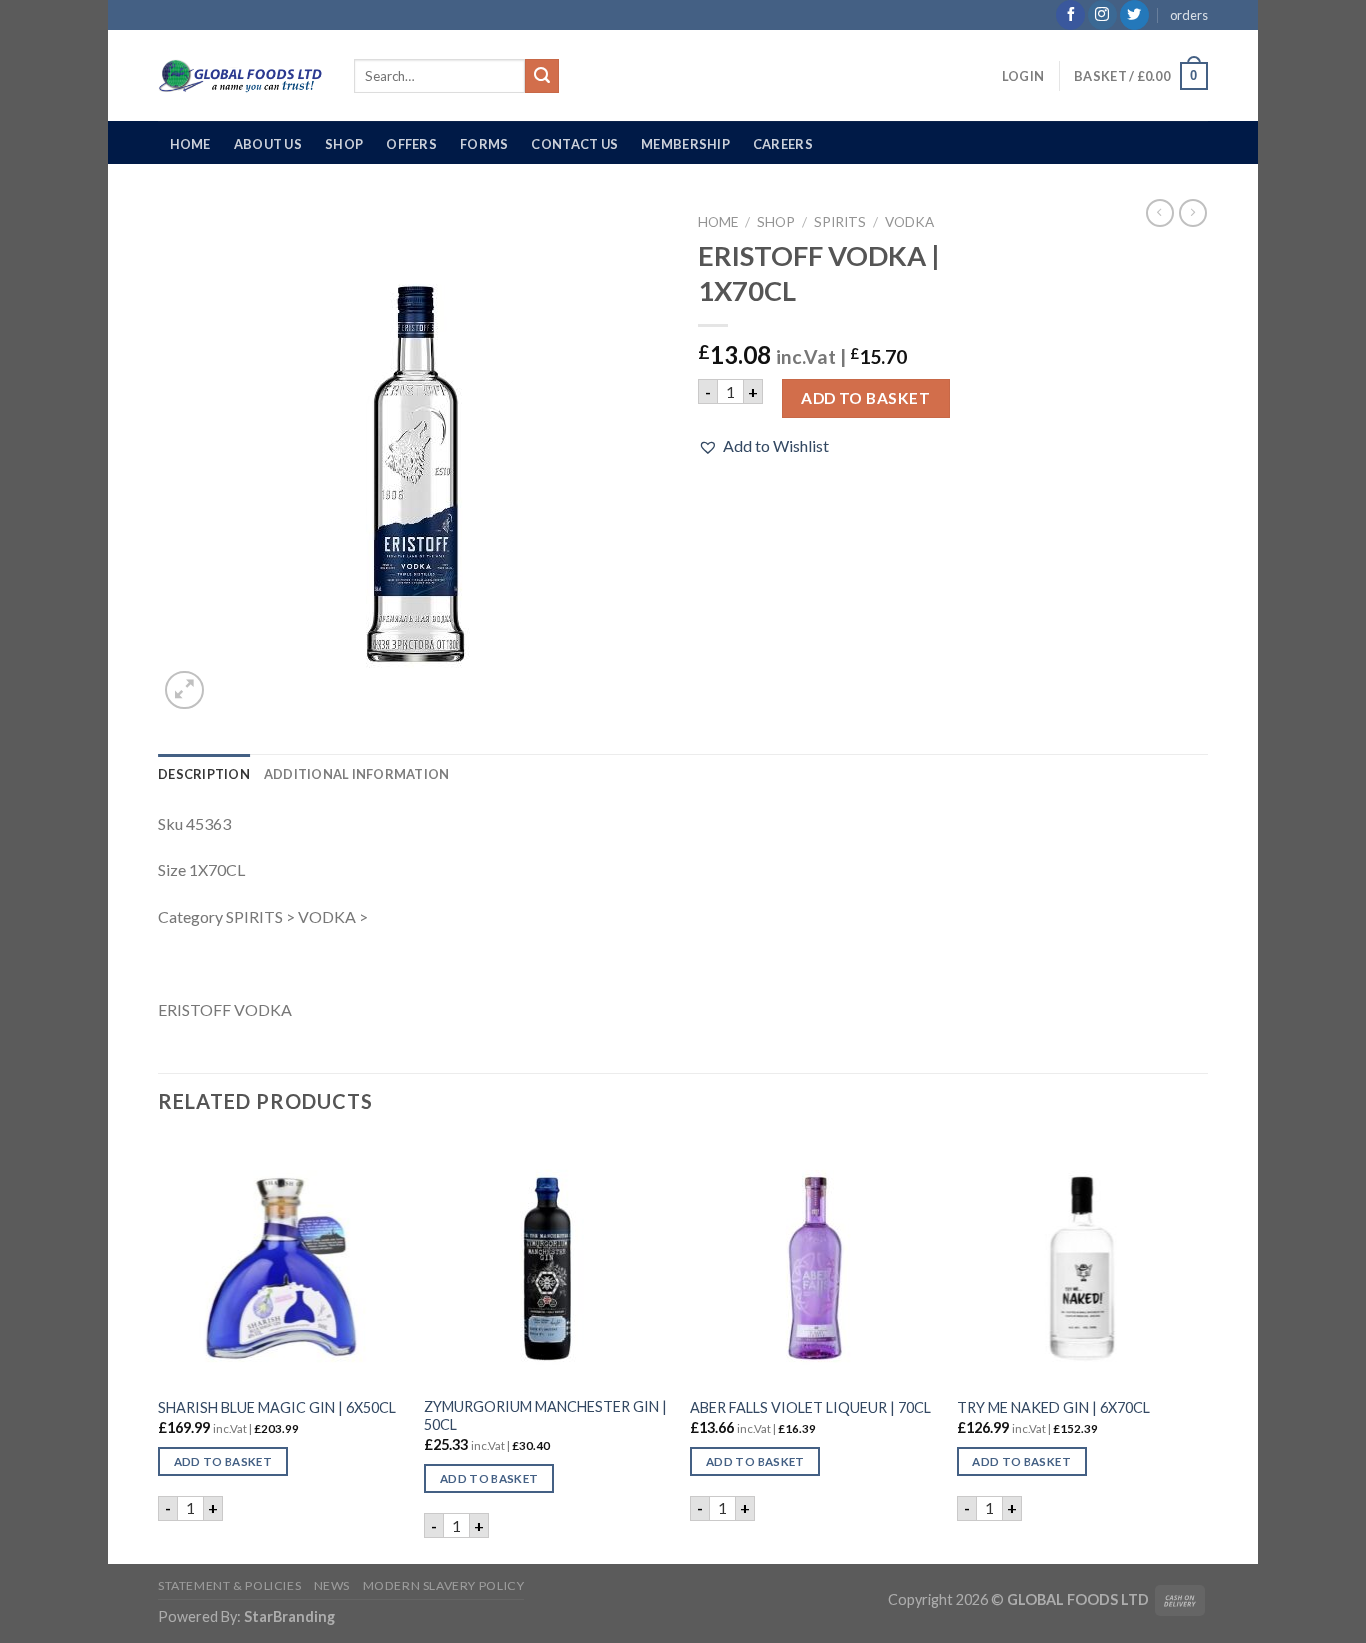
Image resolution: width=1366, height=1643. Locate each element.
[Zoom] (184, 690)
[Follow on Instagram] (1102, 15)
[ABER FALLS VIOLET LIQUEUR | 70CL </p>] (813, 1261)
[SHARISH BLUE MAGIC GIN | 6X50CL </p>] (281, 1261)
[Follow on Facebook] (1070, 15)
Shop (344, 144)
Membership (685, 144)
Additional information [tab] (357, 774)
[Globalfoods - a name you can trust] (241, 76)
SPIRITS (840, 222)
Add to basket (865, 398)
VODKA (909, 222)
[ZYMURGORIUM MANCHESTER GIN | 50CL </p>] (547, 1261)
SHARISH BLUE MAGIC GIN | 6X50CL (277, 1407)
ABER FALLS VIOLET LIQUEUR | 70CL (810, 1407)
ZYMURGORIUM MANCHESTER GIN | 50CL (545, 1416)
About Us (268, 144)
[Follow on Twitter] (1134, 15)
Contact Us (574, 144)
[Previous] (159, 1349)
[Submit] (542, 76)
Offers (411, 144)
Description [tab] (204, 774)
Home (190, 144)
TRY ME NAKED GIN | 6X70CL (1053, 1407)
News (332, 1585)
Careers (783, 144)
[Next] (1202, 1349)
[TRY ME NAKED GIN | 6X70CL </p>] (1080, 1261)
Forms (484, 144)
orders (1189, 15)
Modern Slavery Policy (444, 1585)
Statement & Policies (229, 1585)
